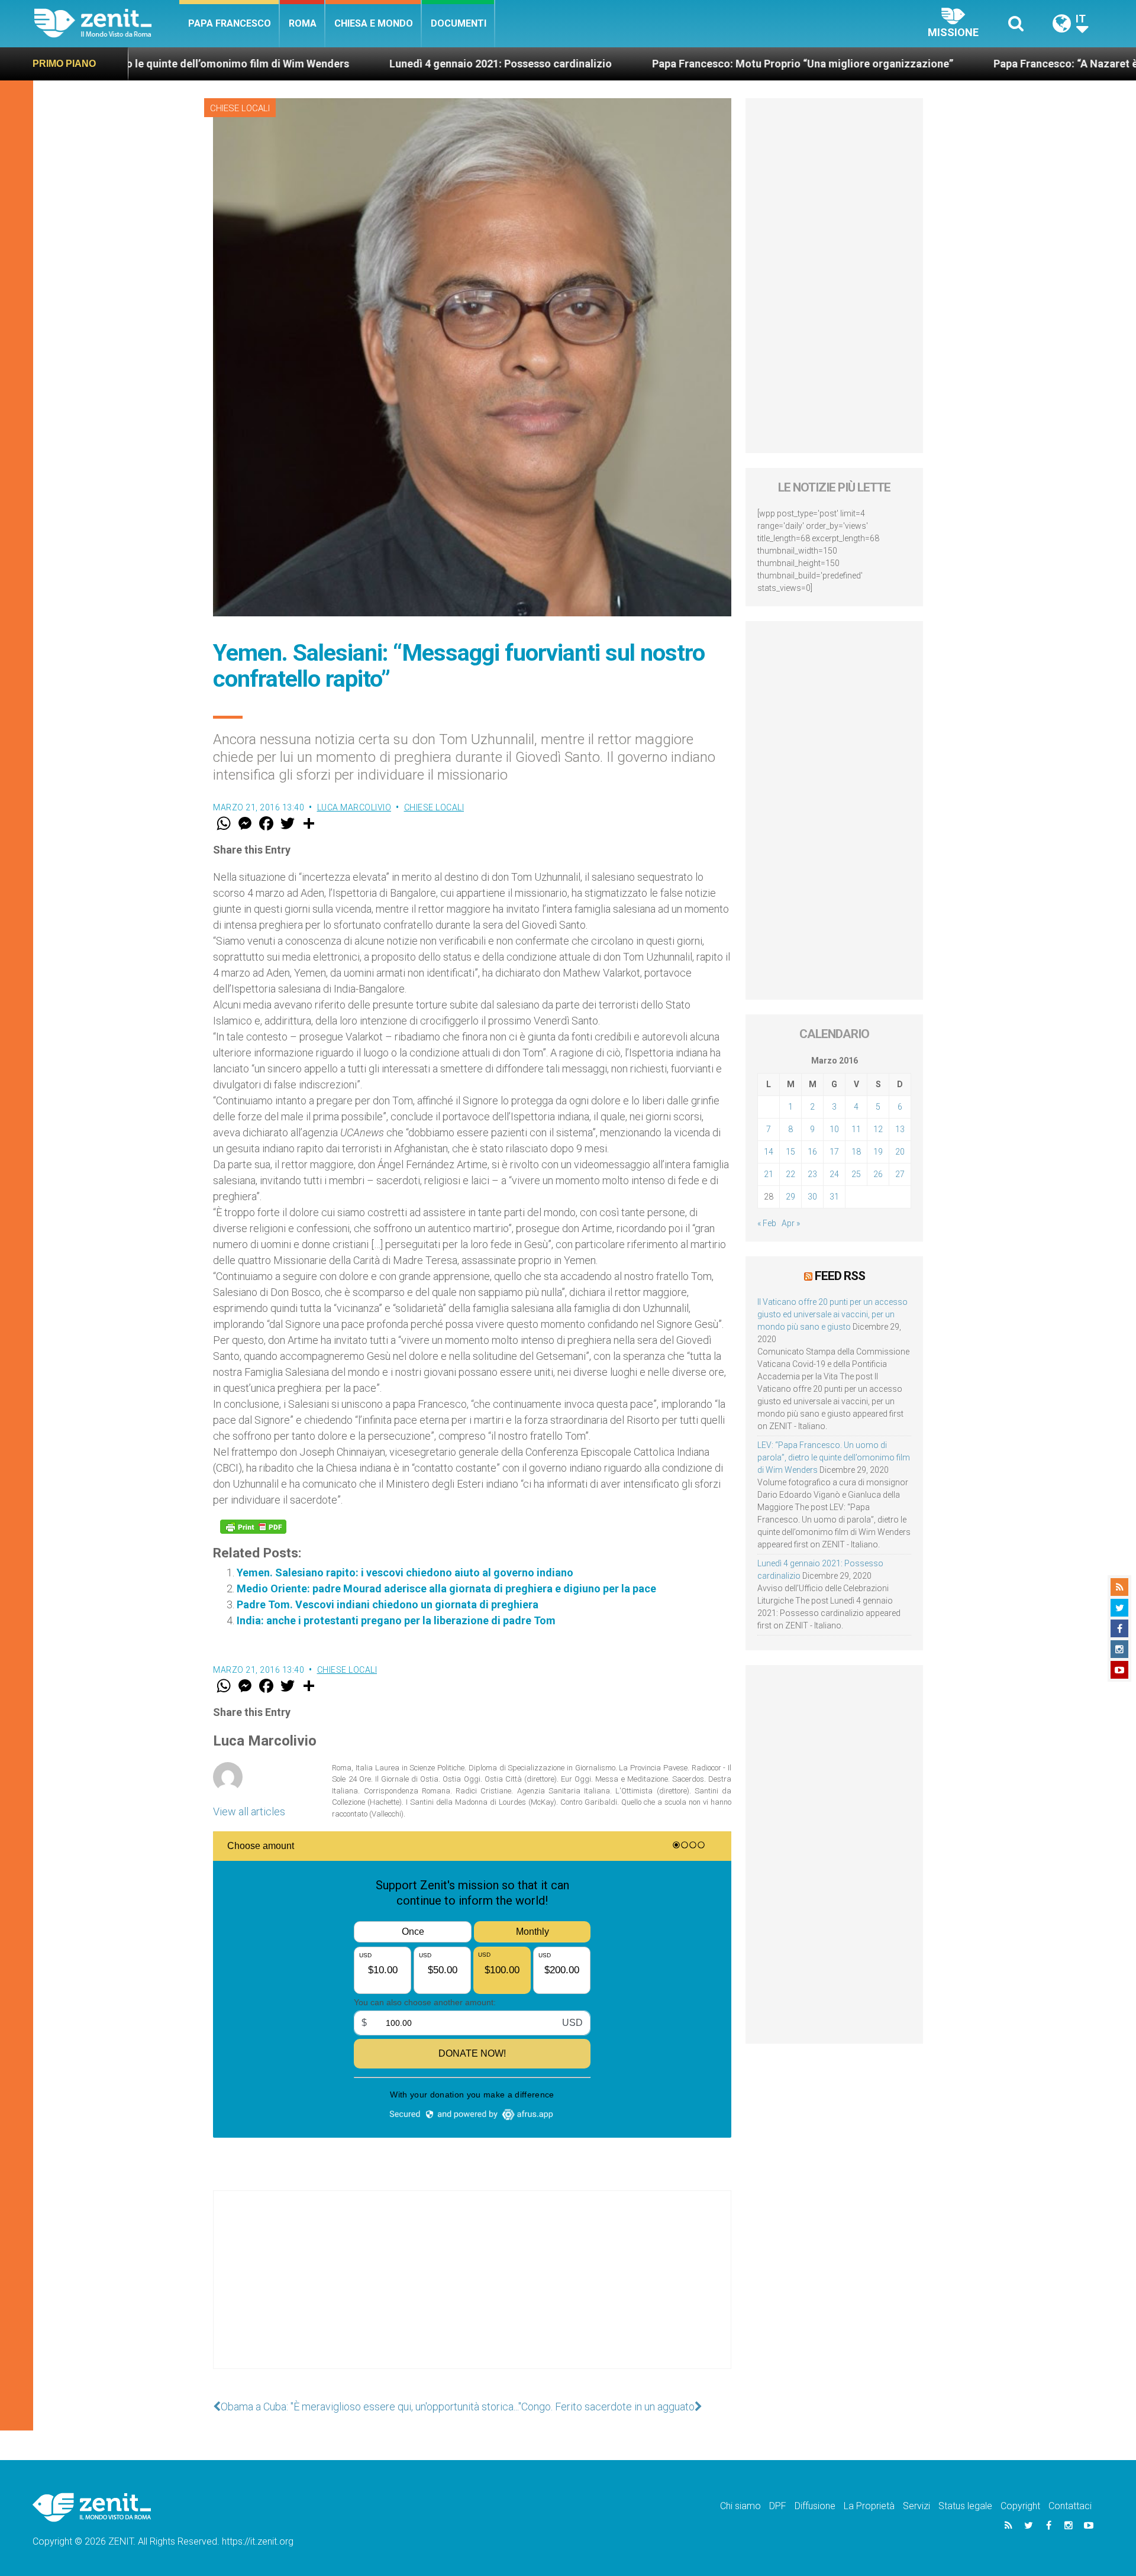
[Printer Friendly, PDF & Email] (253, 1527)
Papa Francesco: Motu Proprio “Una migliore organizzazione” (679, 64)
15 (790, 1152)
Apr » (791, 1223)
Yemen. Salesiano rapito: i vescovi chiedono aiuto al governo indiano (405, 1573)
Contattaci (1070, 2506)
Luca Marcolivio (354, 807)
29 (790, 1197)
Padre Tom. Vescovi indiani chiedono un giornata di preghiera (388, 1604)
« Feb (767, 1223)
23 (812, 1174)
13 (900, 1129)
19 (878, 1152)
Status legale (965, 2506)
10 (834, 1129)
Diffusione (815, 2506)
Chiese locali (240, 108)
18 (856, 1152)
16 (812, 1152)
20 (900, 1152)
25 (856, 1174)
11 (856, 1129)
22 (790, 1174)
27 (900, 1174)
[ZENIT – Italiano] (107, 23)
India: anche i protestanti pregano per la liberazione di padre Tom (396, 1620)
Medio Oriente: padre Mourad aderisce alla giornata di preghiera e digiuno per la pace (446, 1588)
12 (878, 1129)
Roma (303, 23)
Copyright (1020, 2506)
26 (878, 1174)
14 (769, 1152)
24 (834, 1174)
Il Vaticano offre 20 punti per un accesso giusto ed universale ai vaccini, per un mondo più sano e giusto (832, 1314)
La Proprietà (869, 2506)
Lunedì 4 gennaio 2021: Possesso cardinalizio (377, 64)
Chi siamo (740, 2506)
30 (812, 1197)
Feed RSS (840, 1276)
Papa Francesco (230, 23)
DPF (778, 2506)
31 (834, 1197)
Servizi (916, 2506)
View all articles (249, 1811)
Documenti (459, 23)
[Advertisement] (472, 2291)
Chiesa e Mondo (374, 23)
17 (834, 1152)
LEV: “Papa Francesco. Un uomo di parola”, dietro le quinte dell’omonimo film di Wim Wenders (834, 1457)
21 (769, 1174)
